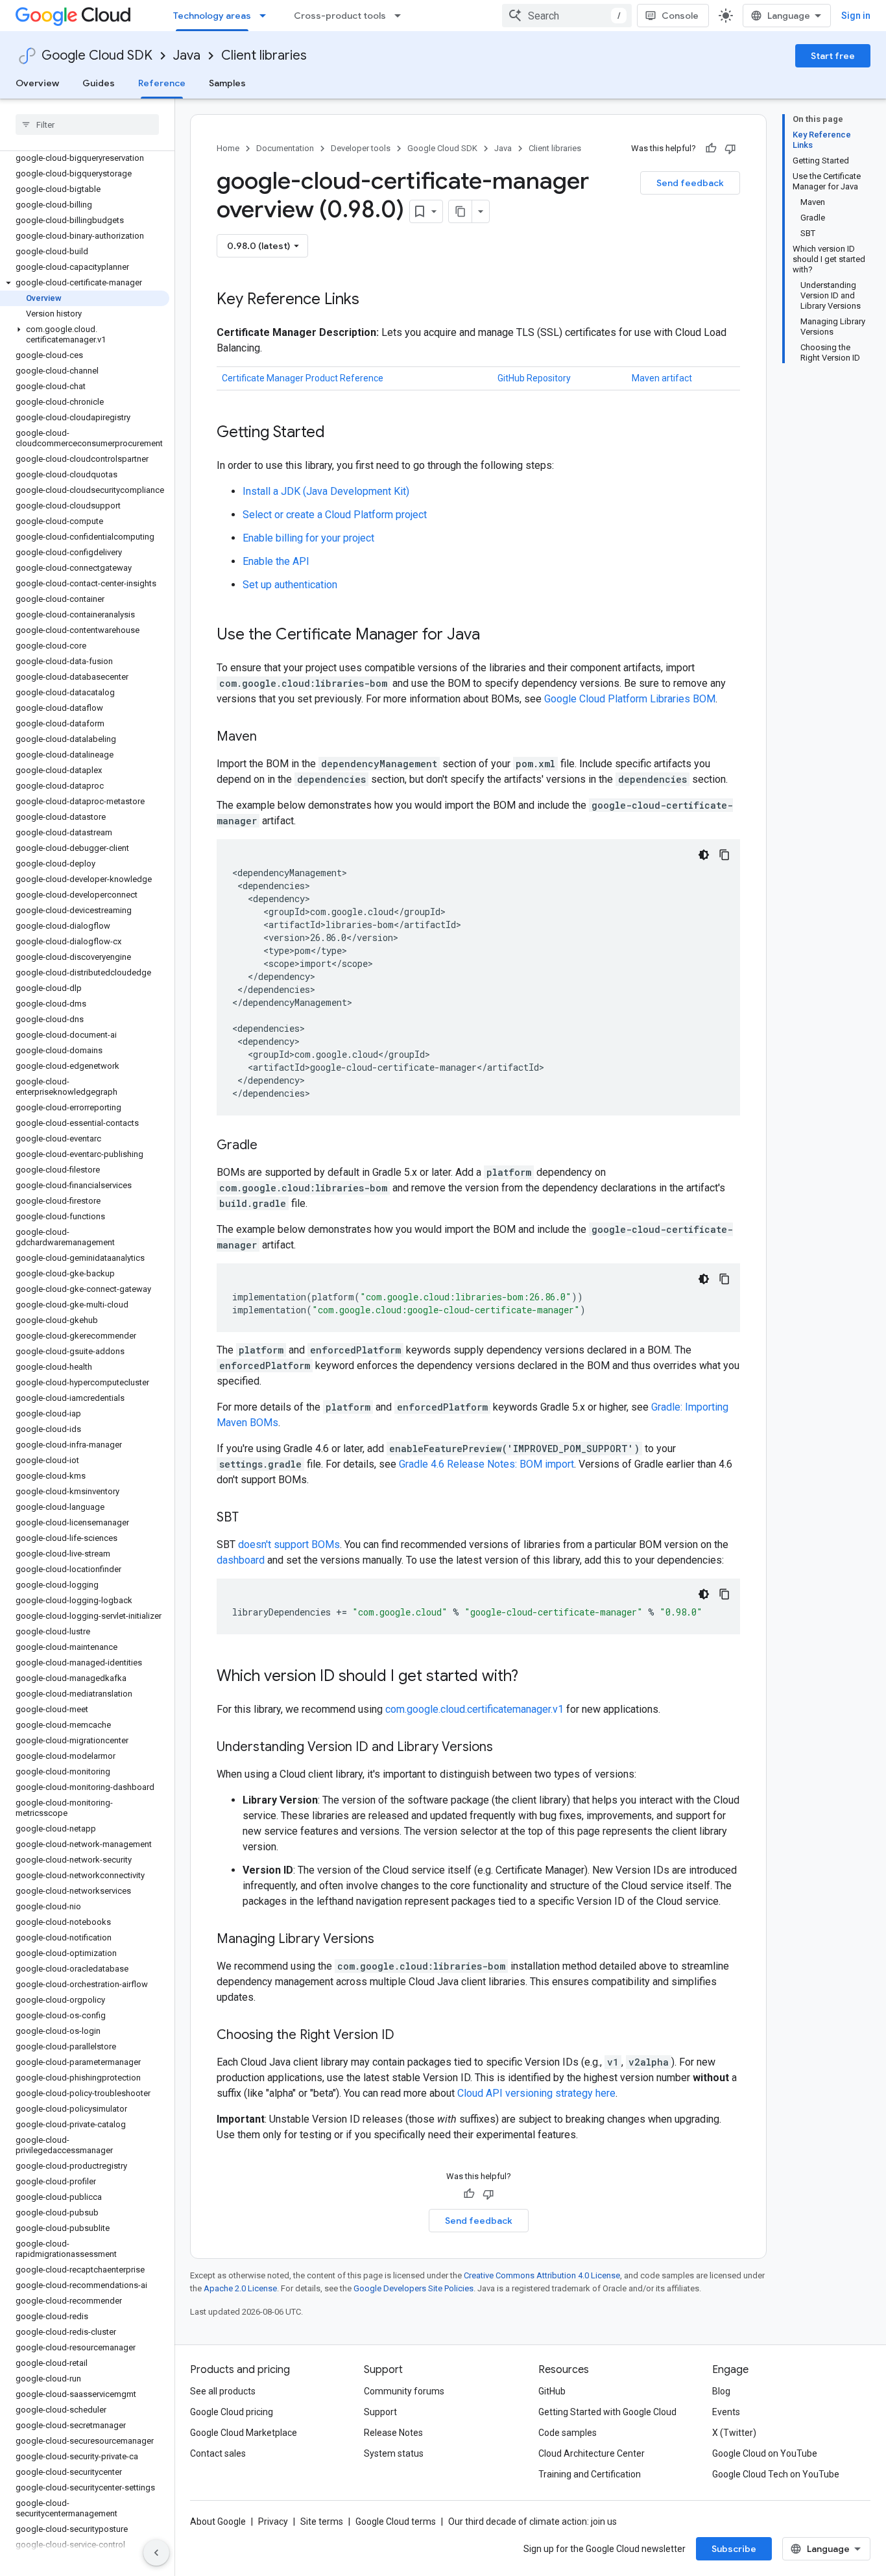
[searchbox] (87, 125)
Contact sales (218, 2453)
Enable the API (276, 561)
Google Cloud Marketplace (244, 2433)
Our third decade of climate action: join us (533, 2522)
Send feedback (690, 183)
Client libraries (264, 55)
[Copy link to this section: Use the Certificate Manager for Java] (493, 636)
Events (726, 2412)
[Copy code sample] (724, 855)
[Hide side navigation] (156, 2553)
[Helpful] (711, 149)
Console (680, 16)
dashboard (241, 1560)
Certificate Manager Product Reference (303, 378)
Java (187, 55)
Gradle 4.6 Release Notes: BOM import (486, 1464)
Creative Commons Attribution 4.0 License (542, 2275)
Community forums (404, 2391)
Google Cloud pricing (232, 2412)
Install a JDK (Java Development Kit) (326, 491)
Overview (37, 83)
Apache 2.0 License (240, 2288)
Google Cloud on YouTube (765, 2453)
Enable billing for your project (308, 538)
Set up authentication (290, 585)
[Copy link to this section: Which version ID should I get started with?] (531, 1677)
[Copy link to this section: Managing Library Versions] (387, 1940)
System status (394, 2453)
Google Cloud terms (396, 2522)
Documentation (285, 148)
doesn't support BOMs (289, 1544)
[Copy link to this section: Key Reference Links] (372, 300)
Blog (721, 2391)
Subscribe (734, 2549)
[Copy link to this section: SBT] (252, 1518)
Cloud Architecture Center (592, 2453)
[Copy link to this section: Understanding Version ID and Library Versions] (506, 1748)
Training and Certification (590, 2474)
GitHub (552, 2391)
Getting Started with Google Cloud (607, 2412)
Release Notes (393, 2433)
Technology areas (212, 16)
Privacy (273, 2522)
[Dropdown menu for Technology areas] (267, 16)
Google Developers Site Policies (413, 2288)
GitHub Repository (534, 378)
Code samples (568, 2433)
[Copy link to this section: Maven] (270, 737)
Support (380, 2412)
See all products (223, 2391)
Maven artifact (662, 378)
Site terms (322, 2522)
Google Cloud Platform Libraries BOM (630, 699)
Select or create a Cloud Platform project (335, 515)
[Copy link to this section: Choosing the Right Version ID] (407, 2036)
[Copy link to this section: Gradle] (270, 1146)
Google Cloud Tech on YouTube (776, 2474)
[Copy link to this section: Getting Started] (338, 433)
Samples (227, 83)
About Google (218, 2522)
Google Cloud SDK (97, 55)
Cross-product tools (340, 16)
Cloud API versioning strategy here (536, 2093)
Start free (833, 56)
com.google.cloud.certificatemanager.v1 (474, 1709)
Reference (162, 83)
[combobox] (567, 16)
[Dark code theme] (704, 855)
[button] (85, 283)
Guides (99, 83)
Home (228, 148)
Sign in (856, 16)
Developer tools (361, 148)
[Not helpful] (730, 149)
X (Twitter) (734, 2433)
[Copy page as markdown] (461, 211)
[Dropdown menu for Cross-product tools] (401, 16)
